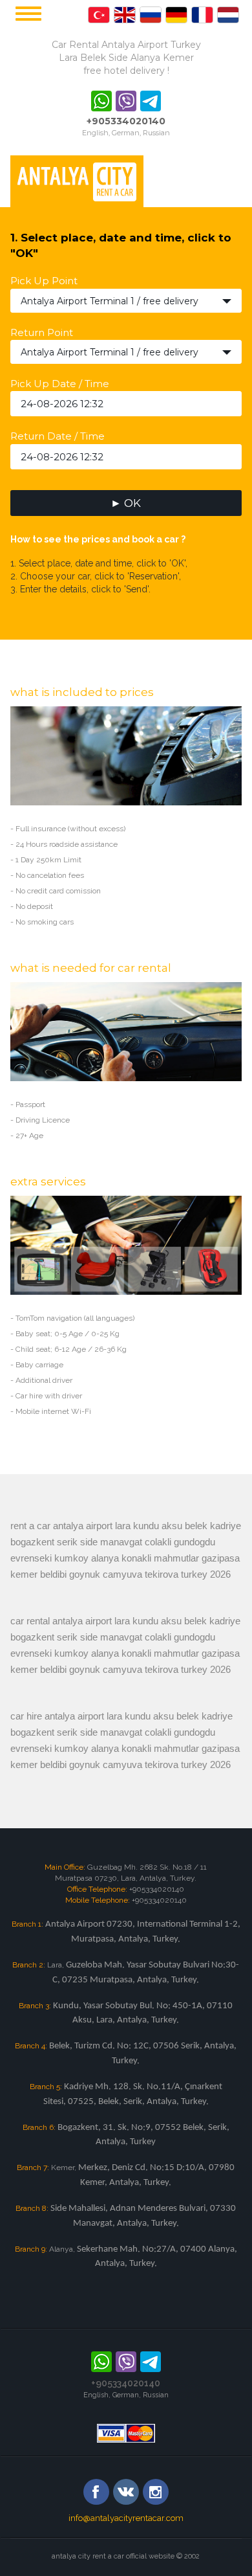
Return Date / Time (58, 436)
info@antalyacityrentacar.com (126, 2518)
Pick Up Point (44, 281)
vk (126, 2492)
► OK (126, 503)
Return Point (42, 332)
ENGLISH (99, 15)
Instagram (156, 2492)
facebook (96, 2492)
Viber (126, 101)
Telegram (151, 101)
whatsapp (101, 101)
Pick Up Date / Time (60, 384)
